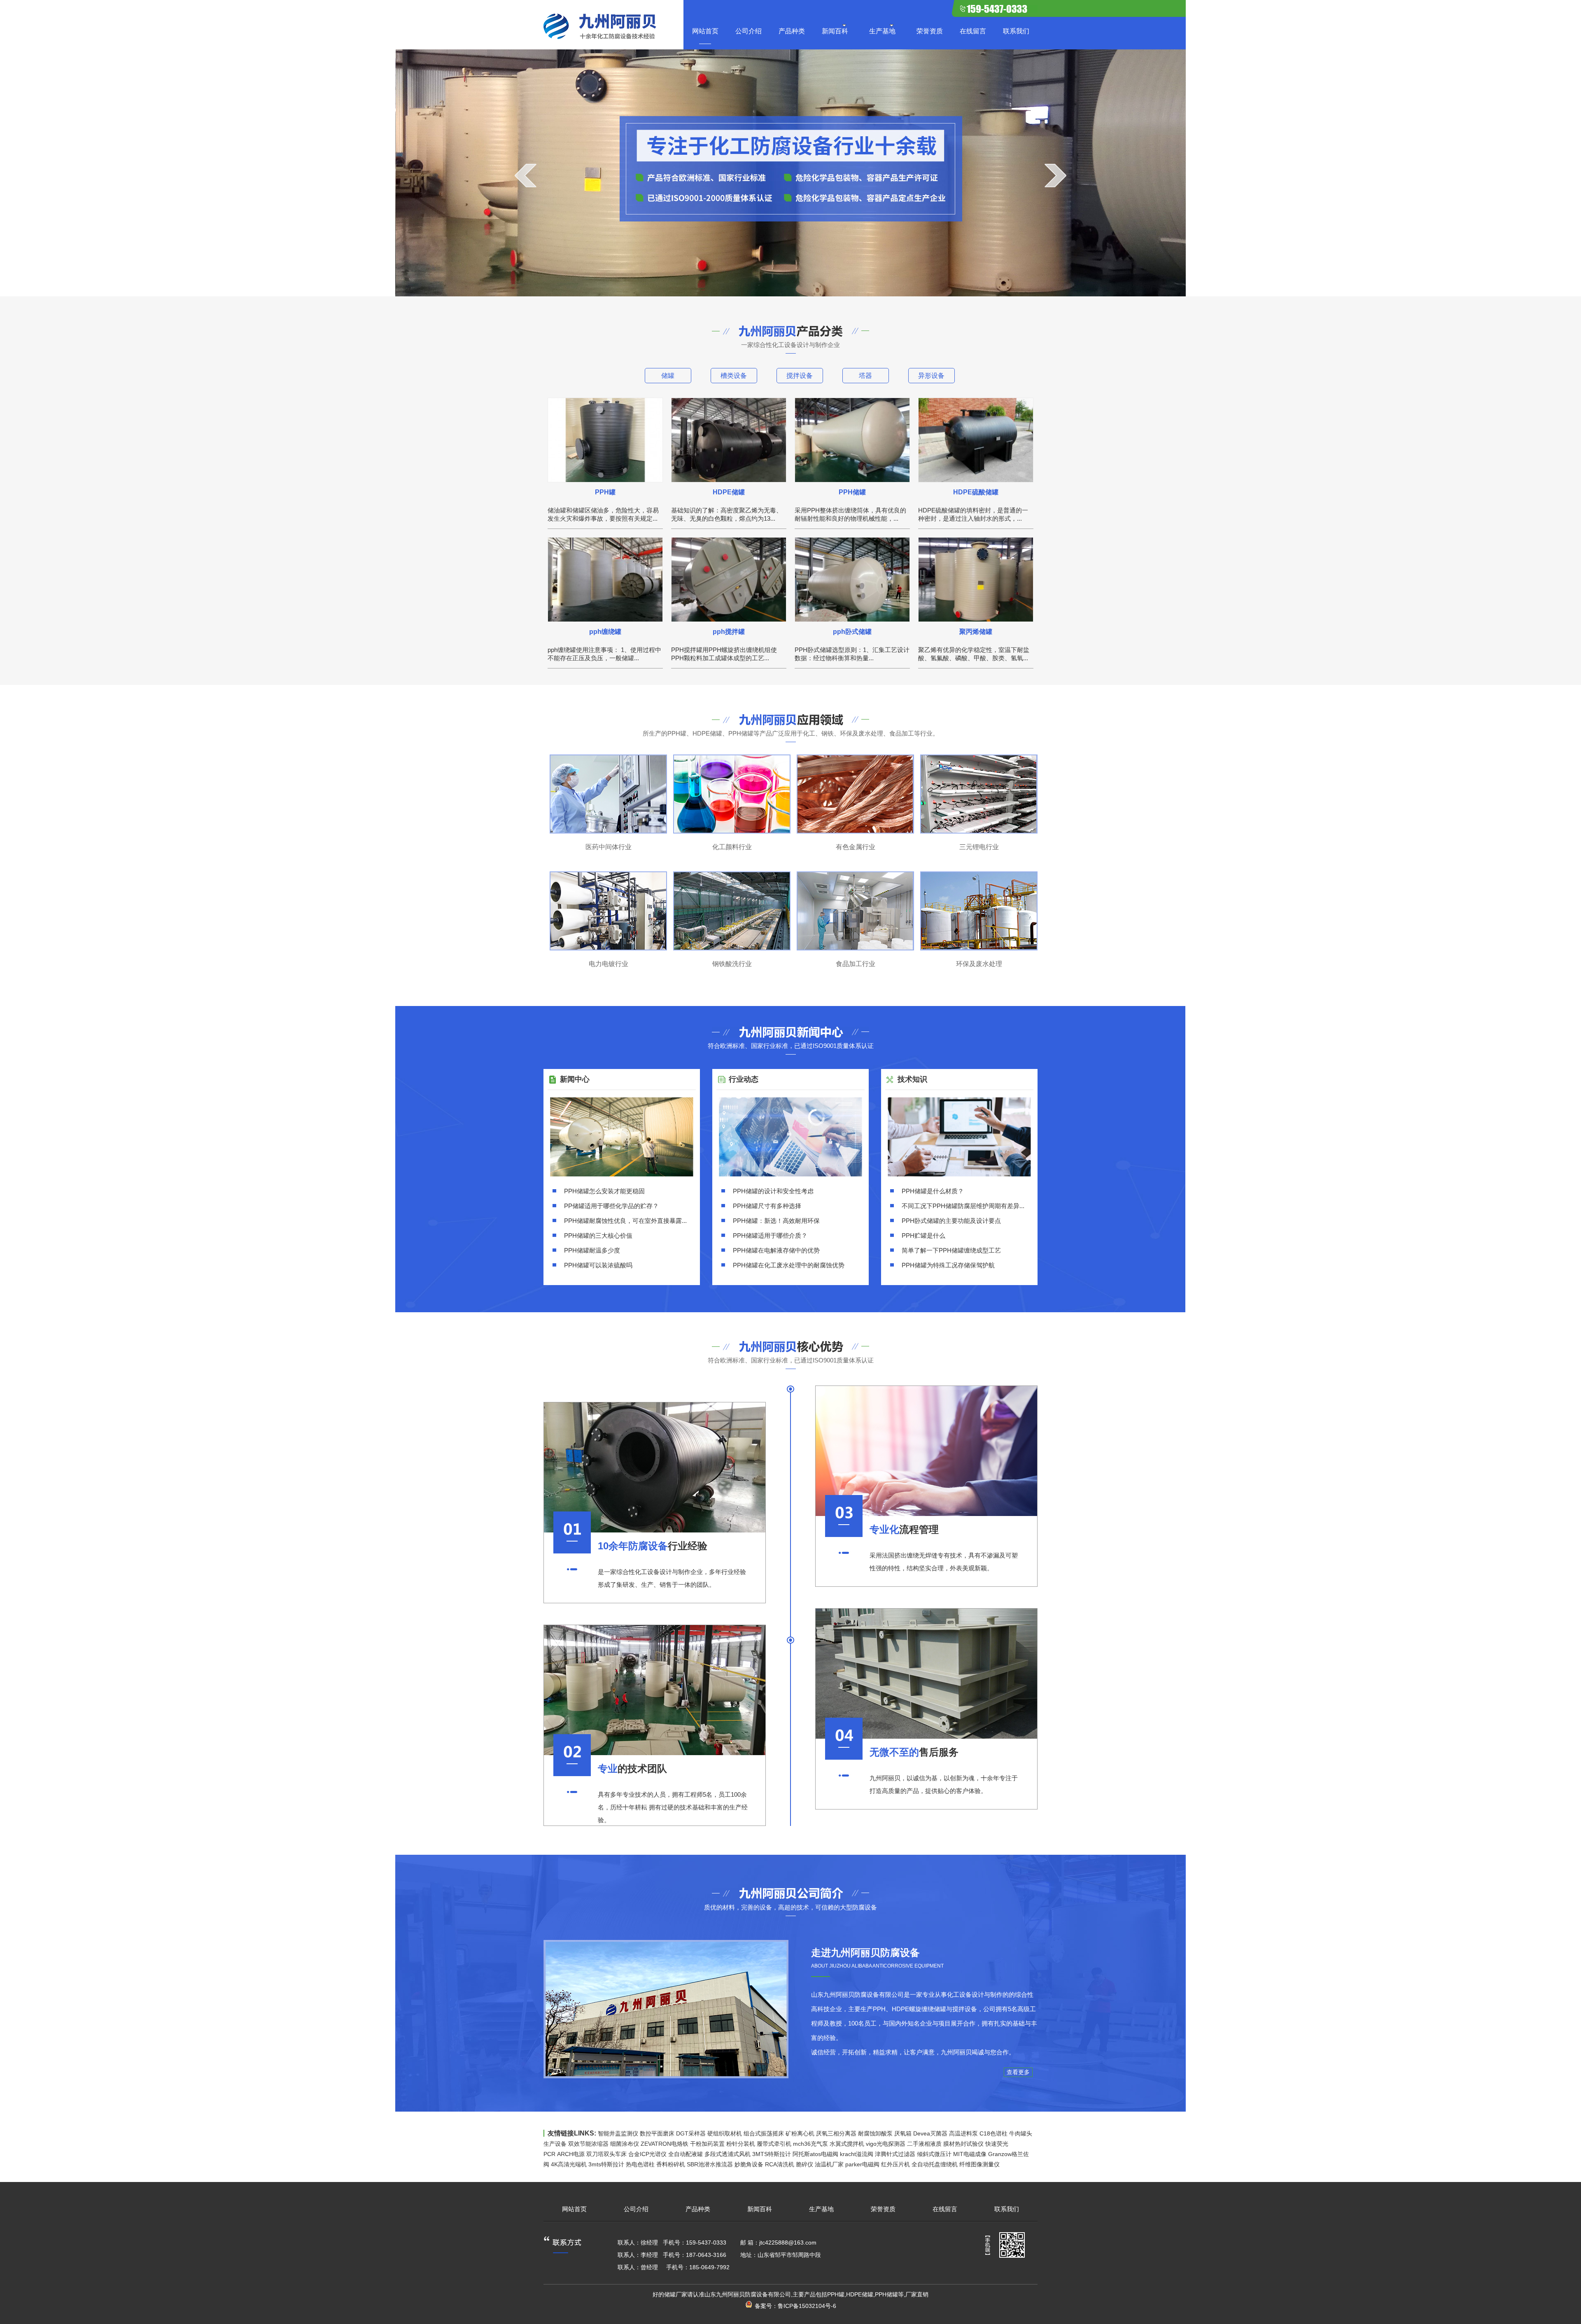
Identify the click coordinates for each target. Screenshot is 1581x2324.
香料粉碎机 (671, 2164)
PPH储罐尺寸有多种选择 (767, 1206)
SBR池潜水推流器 (710, 2164)
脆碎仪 (804, 2164)
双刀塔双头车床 (606, 2154)
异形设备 (931, 376)
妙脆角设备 (749, 2164)
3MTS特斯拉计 (772, 2154)
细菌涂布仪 (625, 2144)
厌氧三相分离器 (836, 2133)
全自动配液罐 (686, 2154)
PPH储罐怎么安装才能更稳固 (604, 1191)
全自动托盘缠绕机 (935, 2164)
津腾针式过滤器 (895, 2154)
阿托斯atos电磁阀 (815, 2154)
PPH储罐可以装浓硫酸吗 (598, 1265)
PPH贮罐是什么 (923, 1235)
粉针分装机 (741, 2144)
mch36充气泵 (810, 2144)
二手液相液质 (924, 2144)
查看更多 (1018, 2072)
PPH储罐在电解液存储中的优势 (776, 1250)
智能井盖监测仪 (618, 2133)
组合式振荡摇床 (764, 2133)
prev (526, 175)
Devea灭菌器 (930, 2133)
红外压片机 (895, 2164)
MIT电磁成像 (970, 2154)
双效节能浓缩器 (588, 2144)
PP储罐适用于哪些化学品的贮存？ (611, 1206)
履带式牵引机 (774, 2144)
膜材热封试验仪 (963, 2144)
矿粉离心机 (800, 2133)
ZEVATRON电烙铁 (665, 2144)
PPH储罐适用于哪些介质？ (770, 1235)
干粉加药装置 (707, 2144)
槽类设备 (734, 376)
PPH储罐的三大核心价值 (598, 1235)
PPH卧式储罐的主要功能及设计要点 (951, 1221)
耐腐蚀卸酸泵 (875, 2133)
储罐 (668, 376)
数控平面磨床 (657, 2133)
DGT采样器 (691, 2133)
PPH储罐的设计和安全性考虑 (773, 1191)
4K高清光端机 (569, 2164)
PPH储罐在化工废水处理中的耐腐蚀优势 (789, 1265)
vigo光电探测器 (886, 2144)
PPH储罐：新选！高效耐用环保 (776, 1221)
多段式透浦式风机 (728, 2154)
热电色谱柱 (640, 2164)
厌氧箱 (903, 2133)
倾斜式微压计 (934, 2154)
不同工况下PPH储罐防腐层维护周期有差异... (963, 1206)
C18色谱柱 (993, 2133)
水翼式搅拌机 (847, 2144)
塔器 (865, 376)
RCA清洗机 (780, 2164)
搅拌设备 (800, 376)
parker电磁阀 (862, 2164)
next (1055, 175)
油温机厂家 (829, 2164)
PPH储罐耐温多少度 (592, 1250)
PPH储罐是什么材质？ (933, 1191)
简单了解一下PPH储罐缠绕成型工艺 (951, 1250)
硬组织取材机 (725, 2133)
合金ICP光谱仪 (647, 2154)
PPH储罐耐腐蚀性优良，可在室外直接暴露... (625, 1221)
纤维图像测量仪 (979, 2164)
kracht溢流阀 (857, 2154)
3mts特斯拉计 (606, 2164)
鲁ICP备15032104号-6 (807, 2306)
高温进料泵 (963, 2133)
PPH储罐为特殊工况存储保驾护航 (948, 1265)
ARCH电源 (571, 2154)
